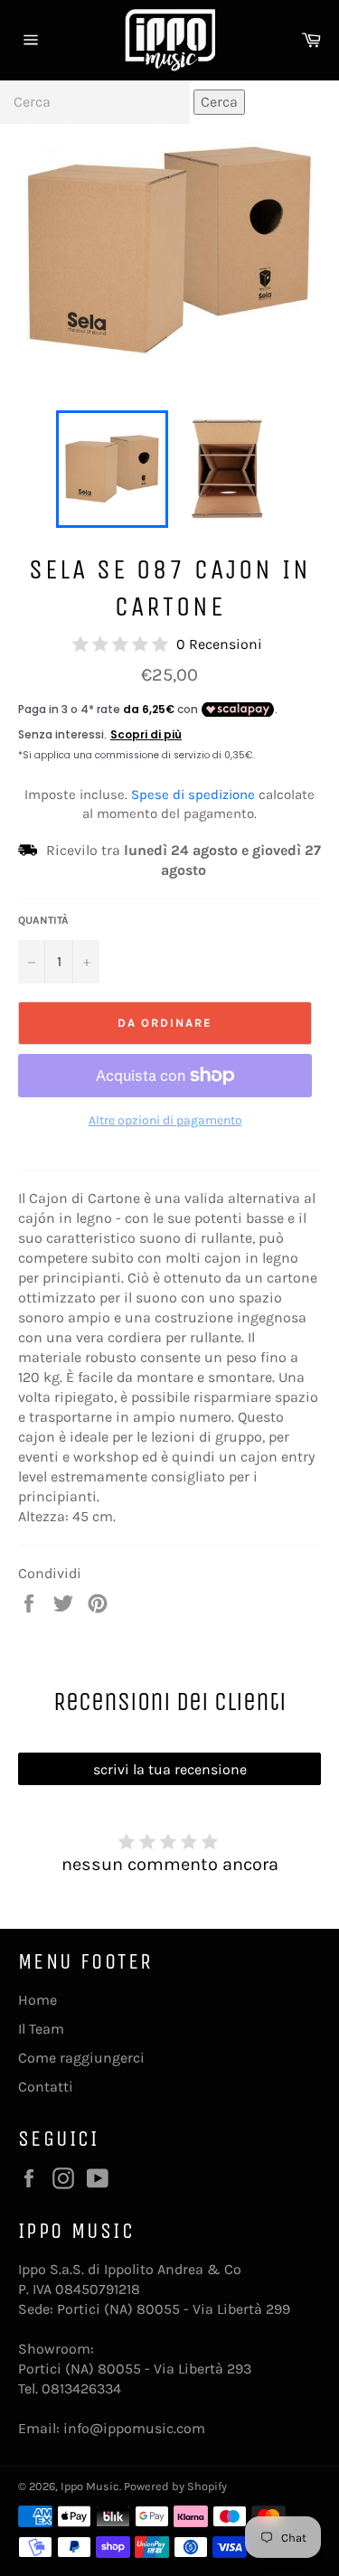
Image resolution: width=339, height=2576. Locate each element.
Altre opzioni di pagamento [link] (165, 1120)
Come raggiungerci (81, 2058)
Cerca (219, 102)
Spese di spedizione (193, 794)
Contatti (46, 2087)
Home (38, 2000)
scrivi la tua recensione (170, 1769)
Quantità (43, 920)
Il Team (41, 2029)
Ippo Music (90, 2486)
